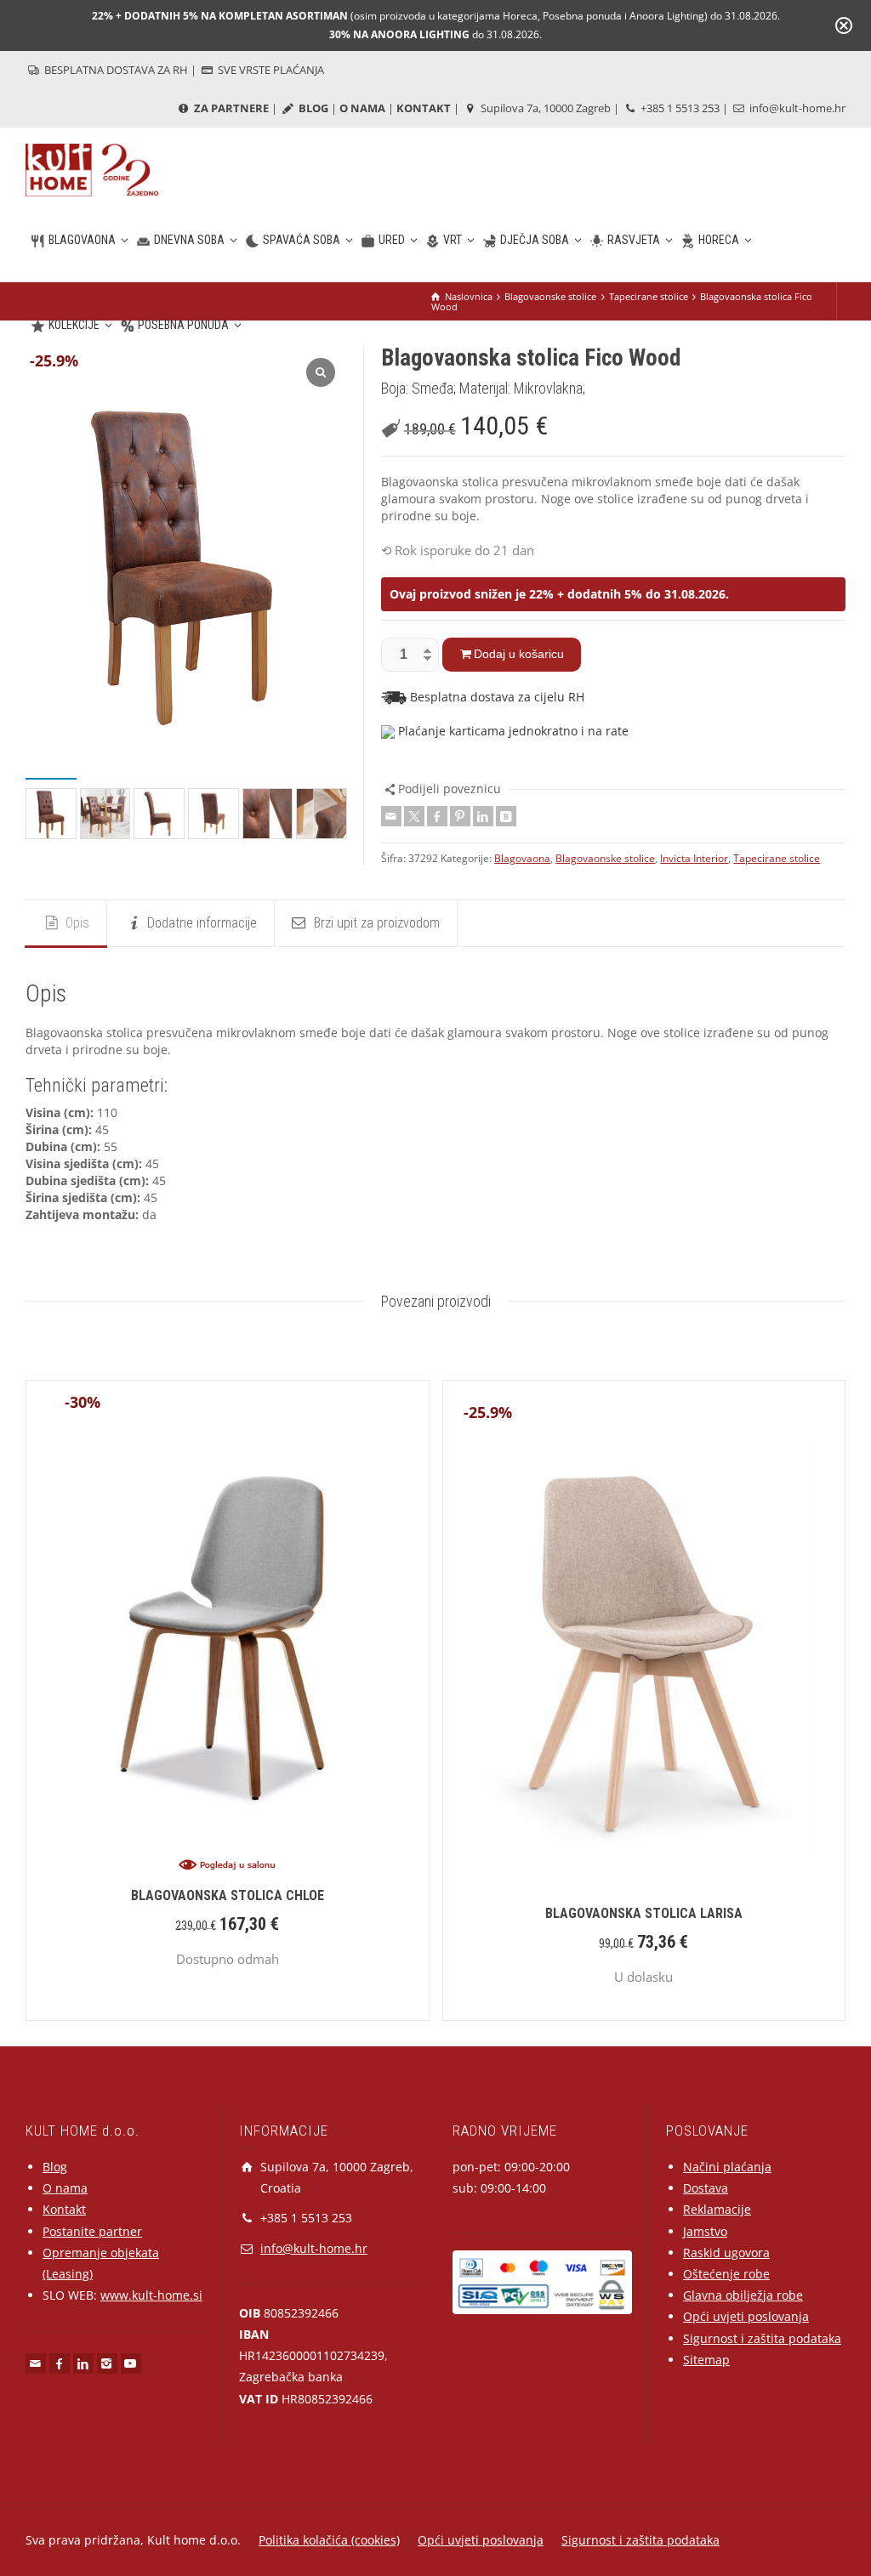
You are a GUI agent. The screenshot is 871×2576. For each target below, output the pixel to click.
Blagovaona (522, 858)
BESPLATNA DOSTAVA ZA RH (115, 70)
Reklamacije (717, 2209)
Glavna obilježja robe (743, 2295)
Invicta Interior (694, 858)
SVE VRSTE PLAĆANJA (270, 70)
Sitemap (706, 2360)
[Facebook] (437, 816)
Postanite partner (92, 2231)
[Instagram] (107, 2363)
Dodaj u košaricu (519, 654)
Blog (55, 2167)
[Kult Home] (92, 169)
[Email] (391, 816)
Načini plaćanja (727, 2167)
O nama (65, 2188)
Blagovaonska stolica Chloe (228, 1895)
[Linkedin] (483, 816)
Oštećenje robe (726, 2274)
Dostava (706, 2188)
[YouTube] (131, 2363)
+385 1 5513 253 (679, 108)
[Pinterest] (460, 816)
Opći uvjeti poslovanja (746, 2316)
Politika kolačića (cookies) (329, 2540)
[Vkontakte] (506, 816)
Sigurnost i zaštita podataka (762, 2338)
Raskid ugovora (726, 2253)
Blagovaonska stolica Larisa (644, 1913)
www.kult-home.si (151, 2295)
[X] (414, 816)
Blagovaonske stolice (605, 858)
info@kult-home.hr (797, 108)
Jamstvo (705, 2231)
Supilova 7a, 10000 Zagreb (544, 108)
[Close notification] (844, 26)
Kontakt (64, 2209)
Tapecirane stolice (777, 858)
